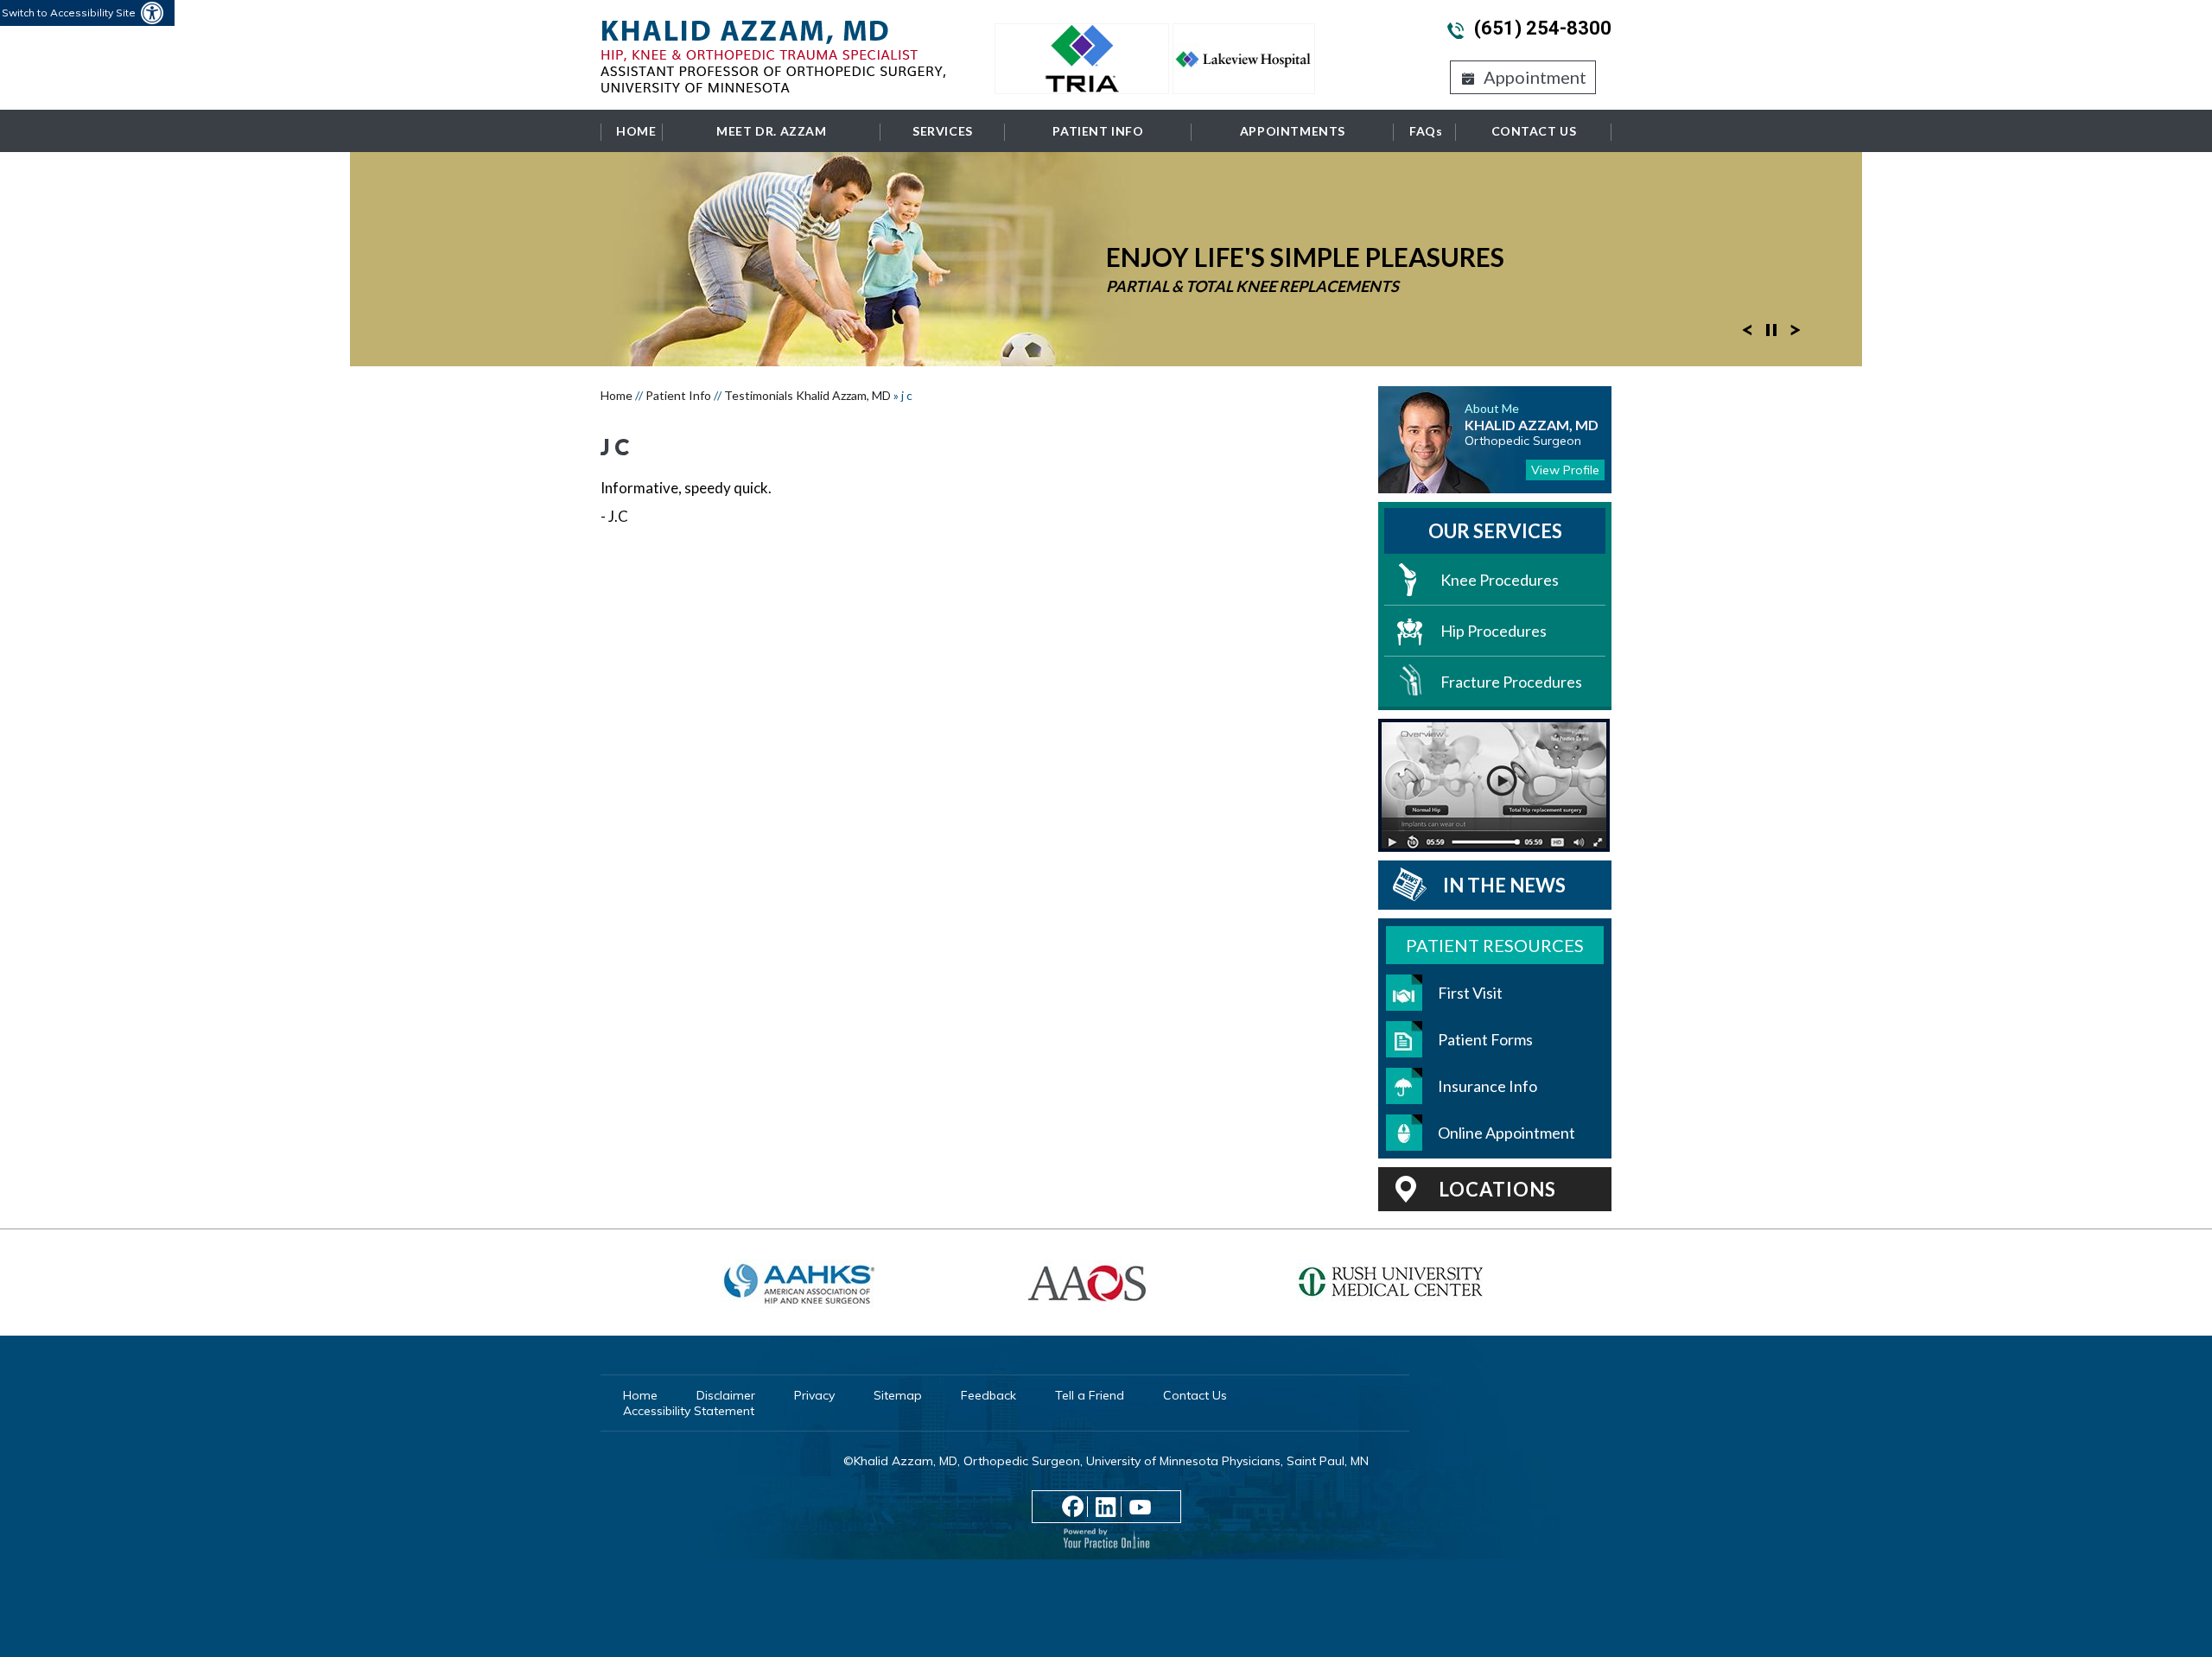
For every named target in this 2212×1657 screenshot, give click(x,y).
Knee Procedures (1500, 580)
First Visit (1470, 993)
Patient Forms (1485, 1039)
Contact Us (1534, 131)
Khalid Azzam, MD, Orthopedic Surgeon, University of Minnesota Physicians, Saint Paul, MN (1111, 1461)
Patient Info (1098, 131)
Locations (1497, 1189)
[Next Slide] (1796, 328)
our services (1495, 531)
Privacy (814, 1395)
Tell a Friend (1090, 1395)
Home (636, 131)
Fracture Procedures (1511, 682)
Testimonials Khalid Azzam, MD (807, 395)
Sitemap (898, 1395)
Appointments (1293, 131)
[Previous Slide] (1747, 328)
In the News (1504, 885)
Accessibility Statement (689, 1411)
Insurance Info (1487, 1086)
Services (943, 131)
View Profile (1565, 470)
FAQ (1426, 131)
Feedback (988, 1395)
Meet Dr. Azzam (771, 131)
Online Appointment (1506, 1133)
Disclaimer (726, 1395)
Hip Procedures (1494, 631)
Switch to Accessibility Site (69, 13)
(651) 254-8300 (1543, 28)
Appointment (1535, 77)
